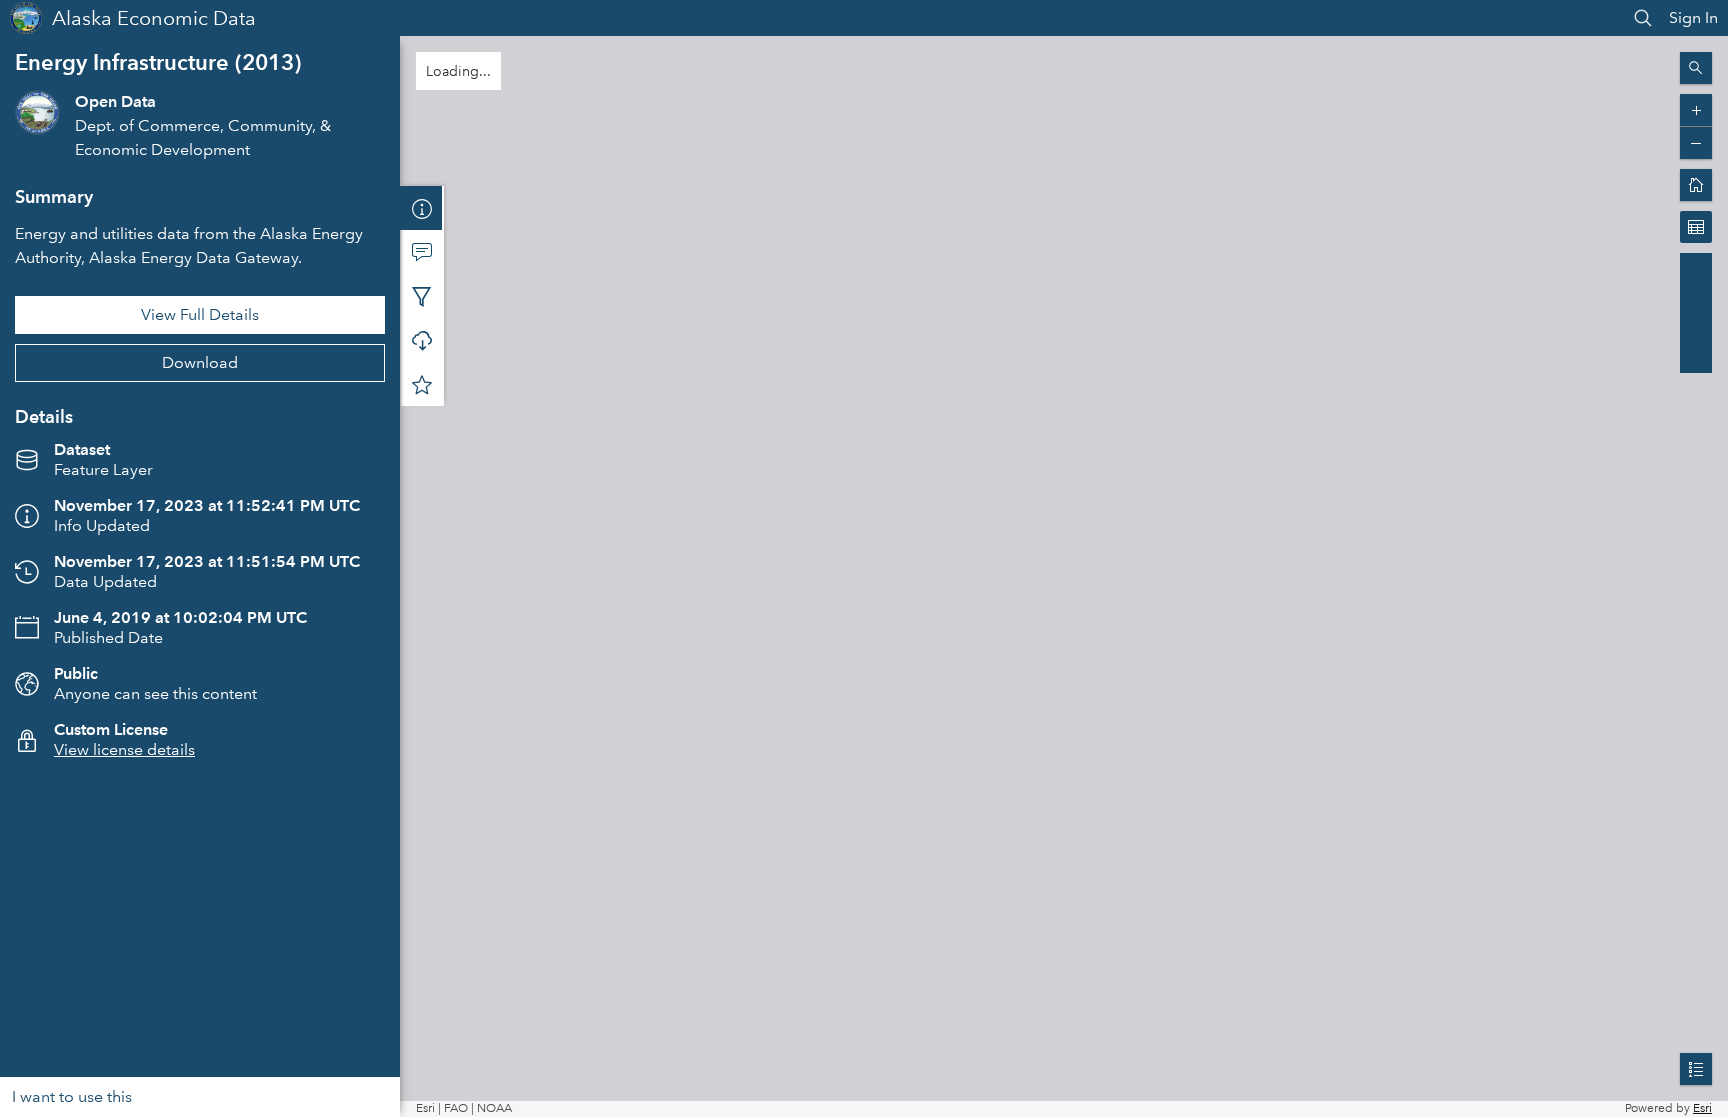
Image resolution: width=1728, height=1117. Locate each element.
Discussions (422, 252)
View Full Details (200, 314)
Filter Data (422, 296)
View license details (124, 749)
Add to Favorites (422, 384)
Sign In (1693, 17)
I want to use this (72, 1096)
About (422, 208)
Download (200, 362)
